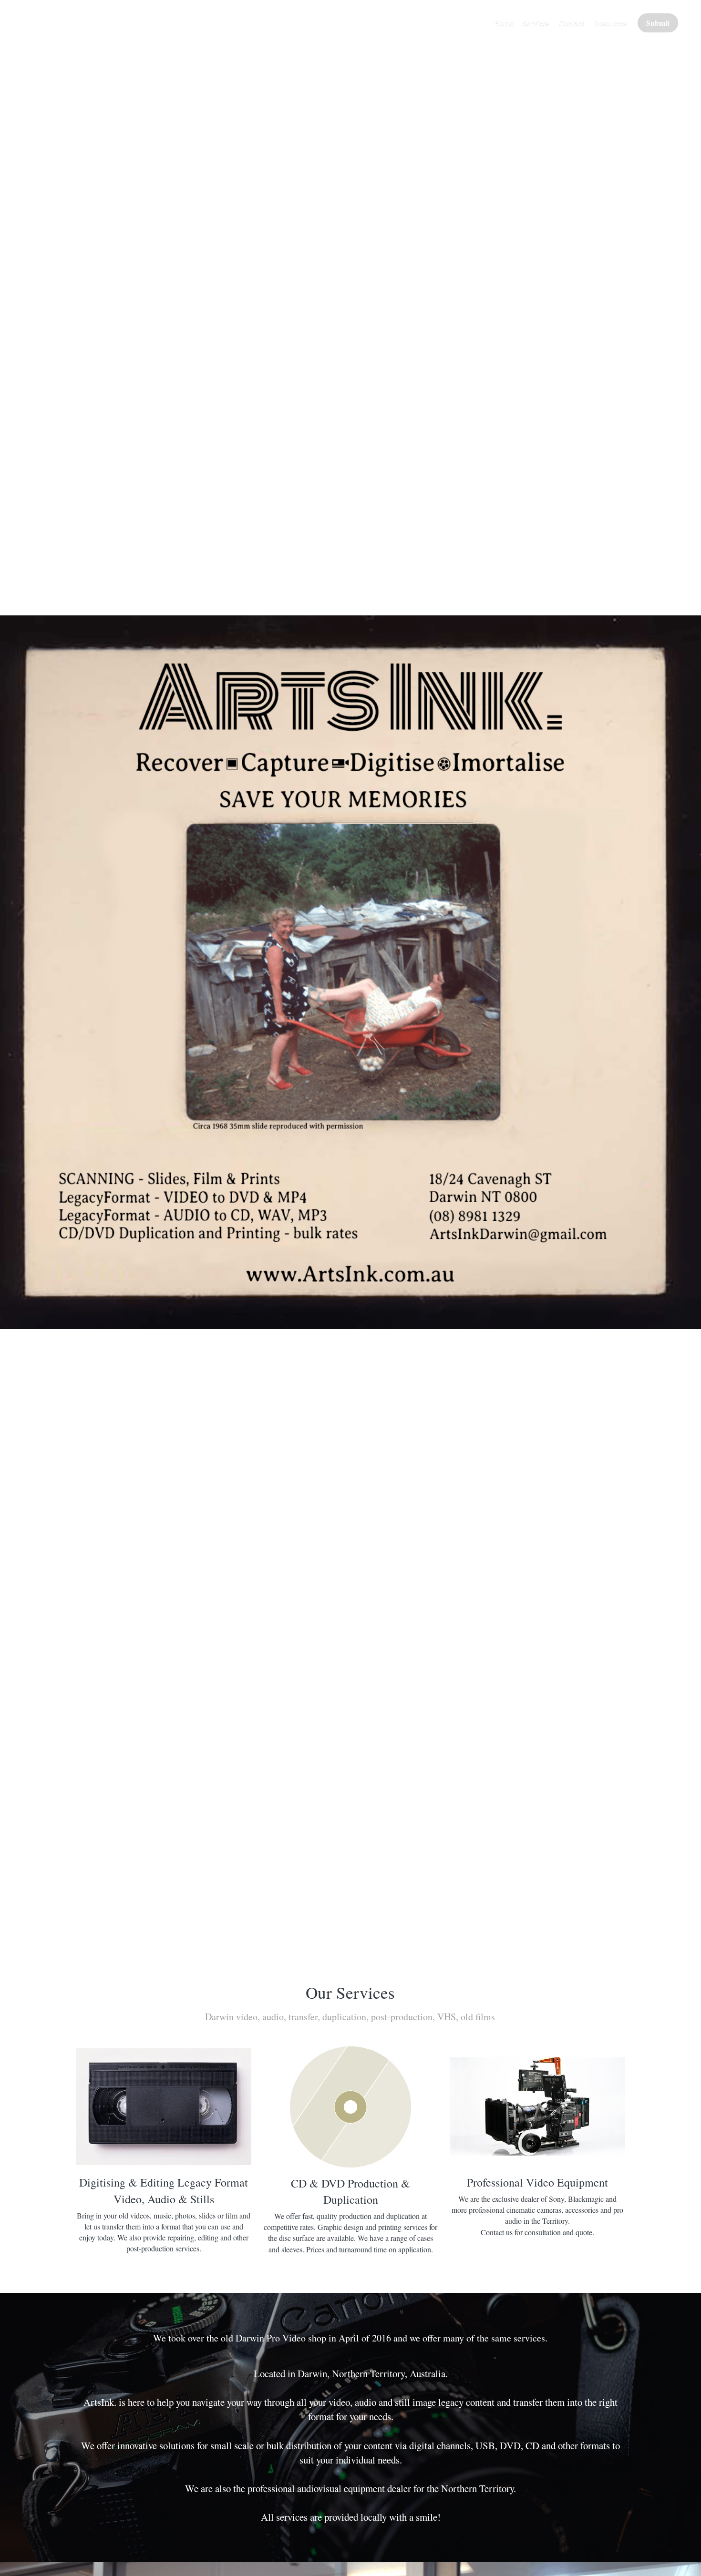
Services (536, 23)
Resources (610, 23)
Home (504, 23)
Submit (658, 23)
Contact (571, 23)
